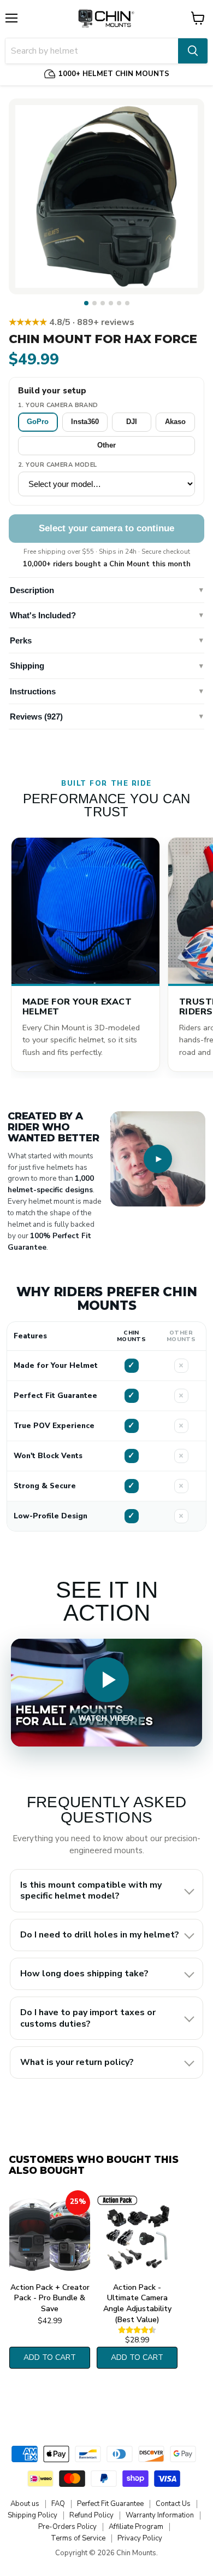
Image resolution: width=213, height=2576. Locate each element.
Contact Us (173, 2504)
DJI (132, 422)
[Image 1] (86, 303)
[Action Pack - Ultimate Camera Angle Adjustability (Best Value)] (137, 2234)
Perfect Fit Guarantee (110, 2504)
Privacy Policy (140, 2538)
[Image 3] (103, 303)
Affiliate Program (136, 2527)
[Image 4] (111, 303)
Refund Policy (91, 2515)
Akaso (175, 422)
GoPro (38, 422)
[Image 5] (119, 303)
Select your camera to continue (106, 528)
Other (106, 445)
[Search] (193, 51)
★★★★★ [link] (72, 322)
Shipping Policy (32, 2515)
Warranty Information (160, 2515)
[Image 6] (127, 303)
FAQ (58, 2504)
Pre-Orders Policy (67, 2527)
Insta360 (85, 422)
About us (25, 2504)
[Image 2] (94, 303)
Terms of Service (78, 2538)
